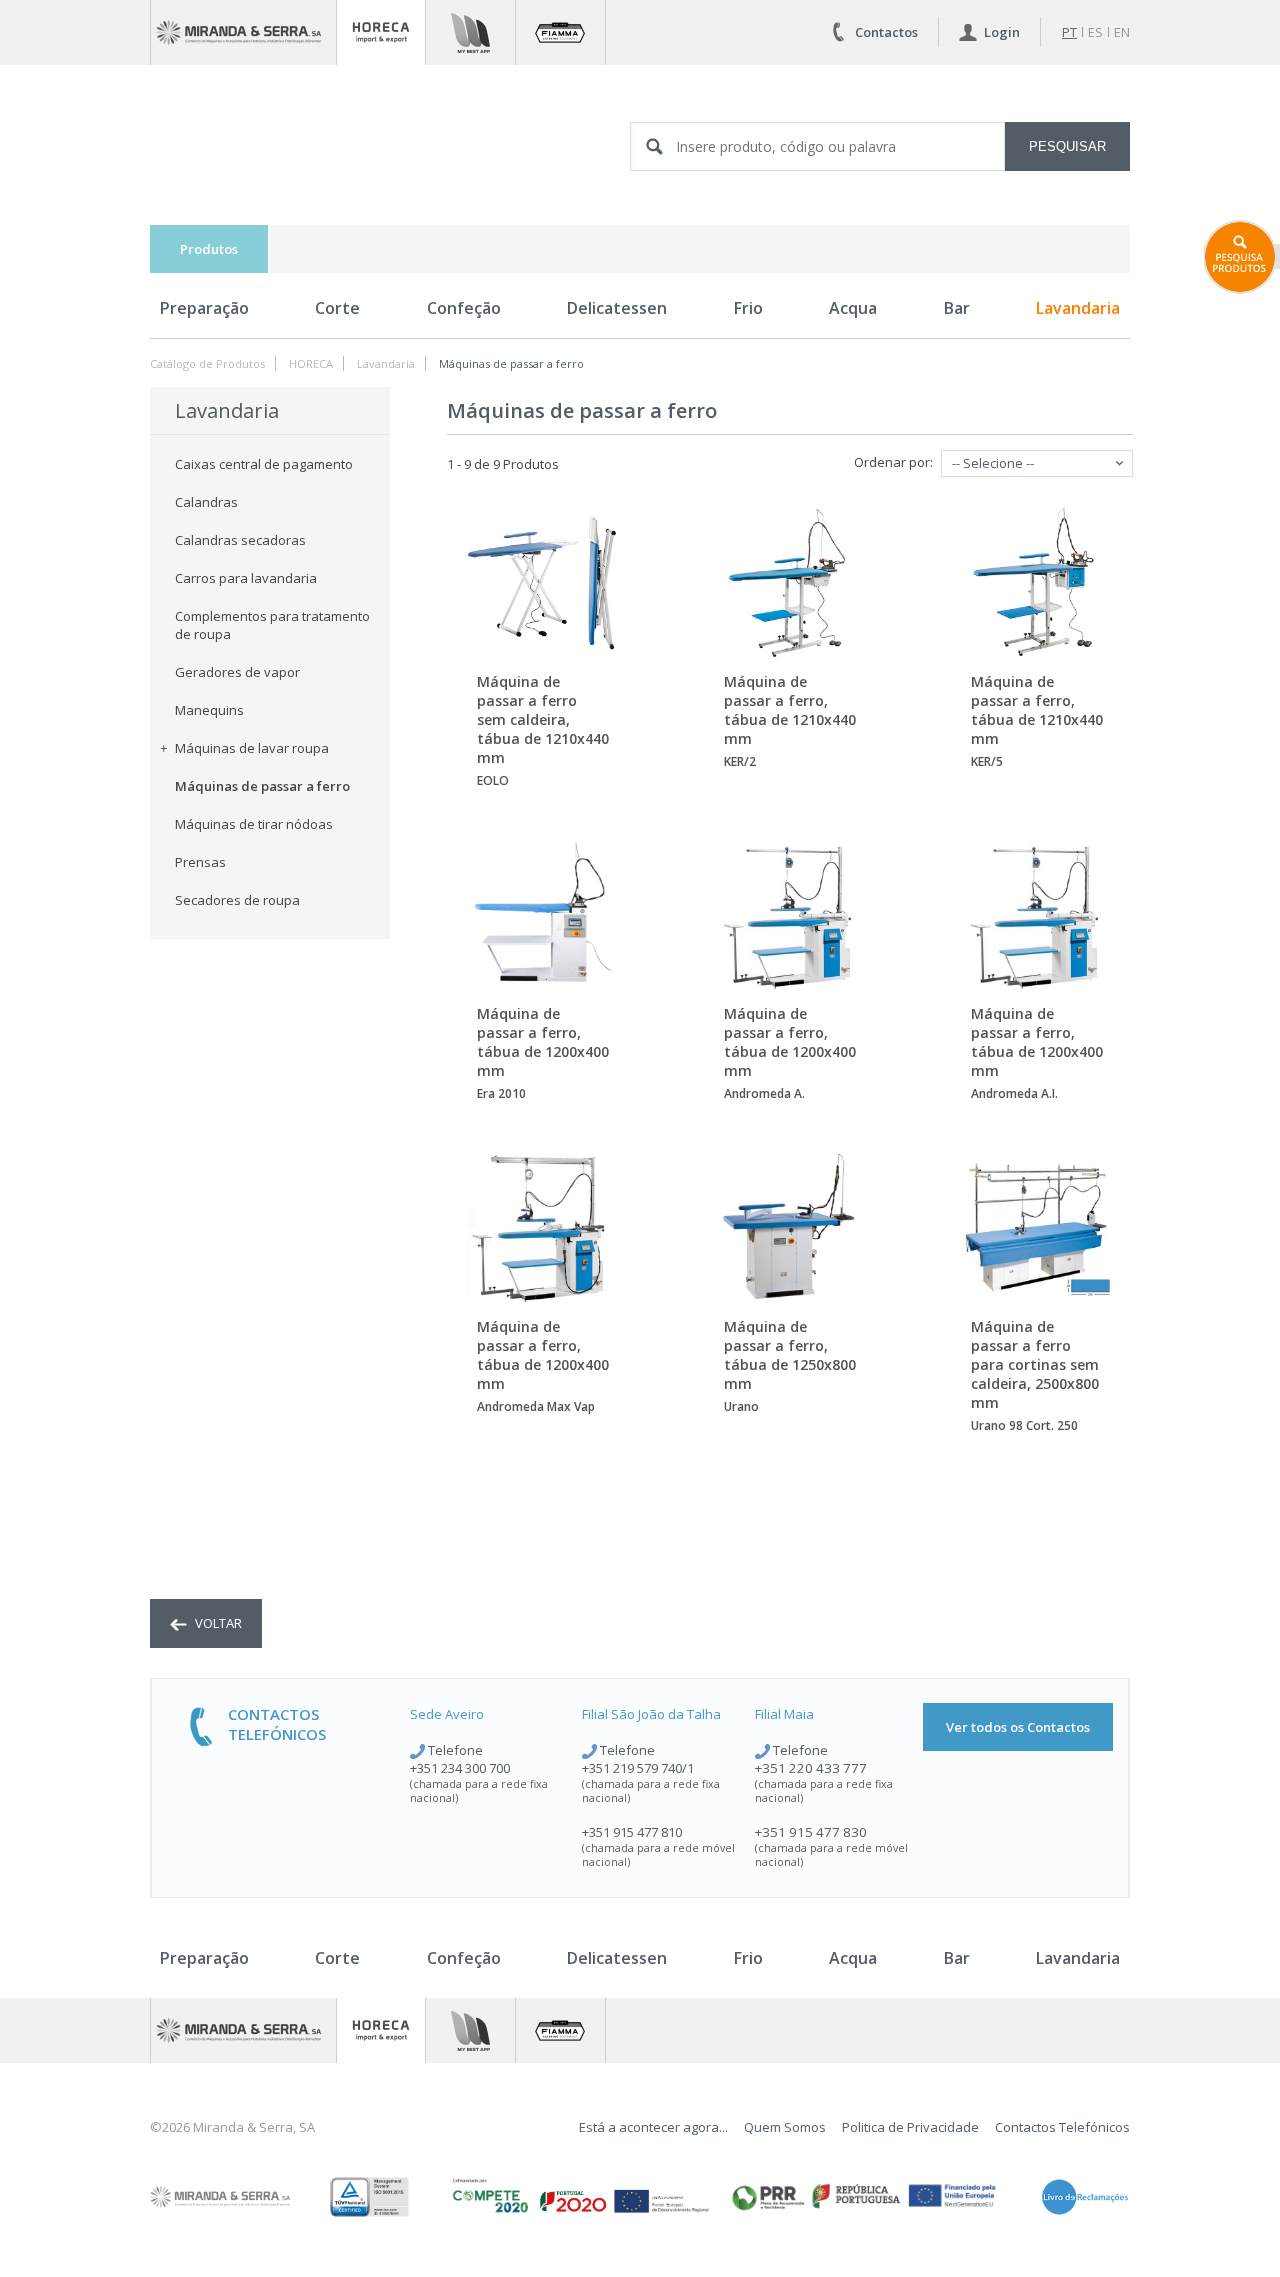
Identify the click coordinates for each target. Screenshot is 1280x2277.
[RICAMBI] (470, 32)
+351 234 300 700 (460, 1768)
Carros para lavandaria (246, 578)
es (1095, 32)
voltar (217, 1623)
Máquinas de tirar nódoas (254, 824)
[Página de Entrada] (243, 32)
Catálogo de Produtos (207, 363)
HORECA (311, 363)
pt (1069, 32)
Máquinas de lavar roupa (252, 748)
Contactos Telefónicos (1062, 2127)
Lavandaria (1078, 308)
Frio (748, 308)
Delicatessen (617, 308)
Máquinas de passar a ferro (511, 363)
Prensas (200, 862)
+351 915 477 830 (811, 1832)
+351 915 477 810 (632, 1832)
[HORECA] (381, 32)
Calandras (206, 502)
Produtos (209, 249)
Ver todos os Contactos (1018, 1727)
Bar (957, 308)
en (1122, 32)
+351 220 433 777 (811, 1768)
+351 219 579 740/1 (638, 1768)
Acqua (853, 308)
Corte (337, 308)
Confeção (464, 308)
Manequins (209, 710)
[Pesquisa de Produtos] (1242, 257)
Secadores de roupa (237, 900)
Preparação (204, 308)
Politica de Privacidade (910, 2127)
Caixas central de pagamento (264, 464)
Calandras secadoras (240, 540)
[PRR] (863, 2197)
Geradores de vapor (237, 672)
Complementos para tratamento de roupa (272, 625)
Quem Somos (785, 2127)
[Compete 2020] (579, 2197)
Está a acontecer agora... (653, 2127)
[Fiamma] (560, 32)
